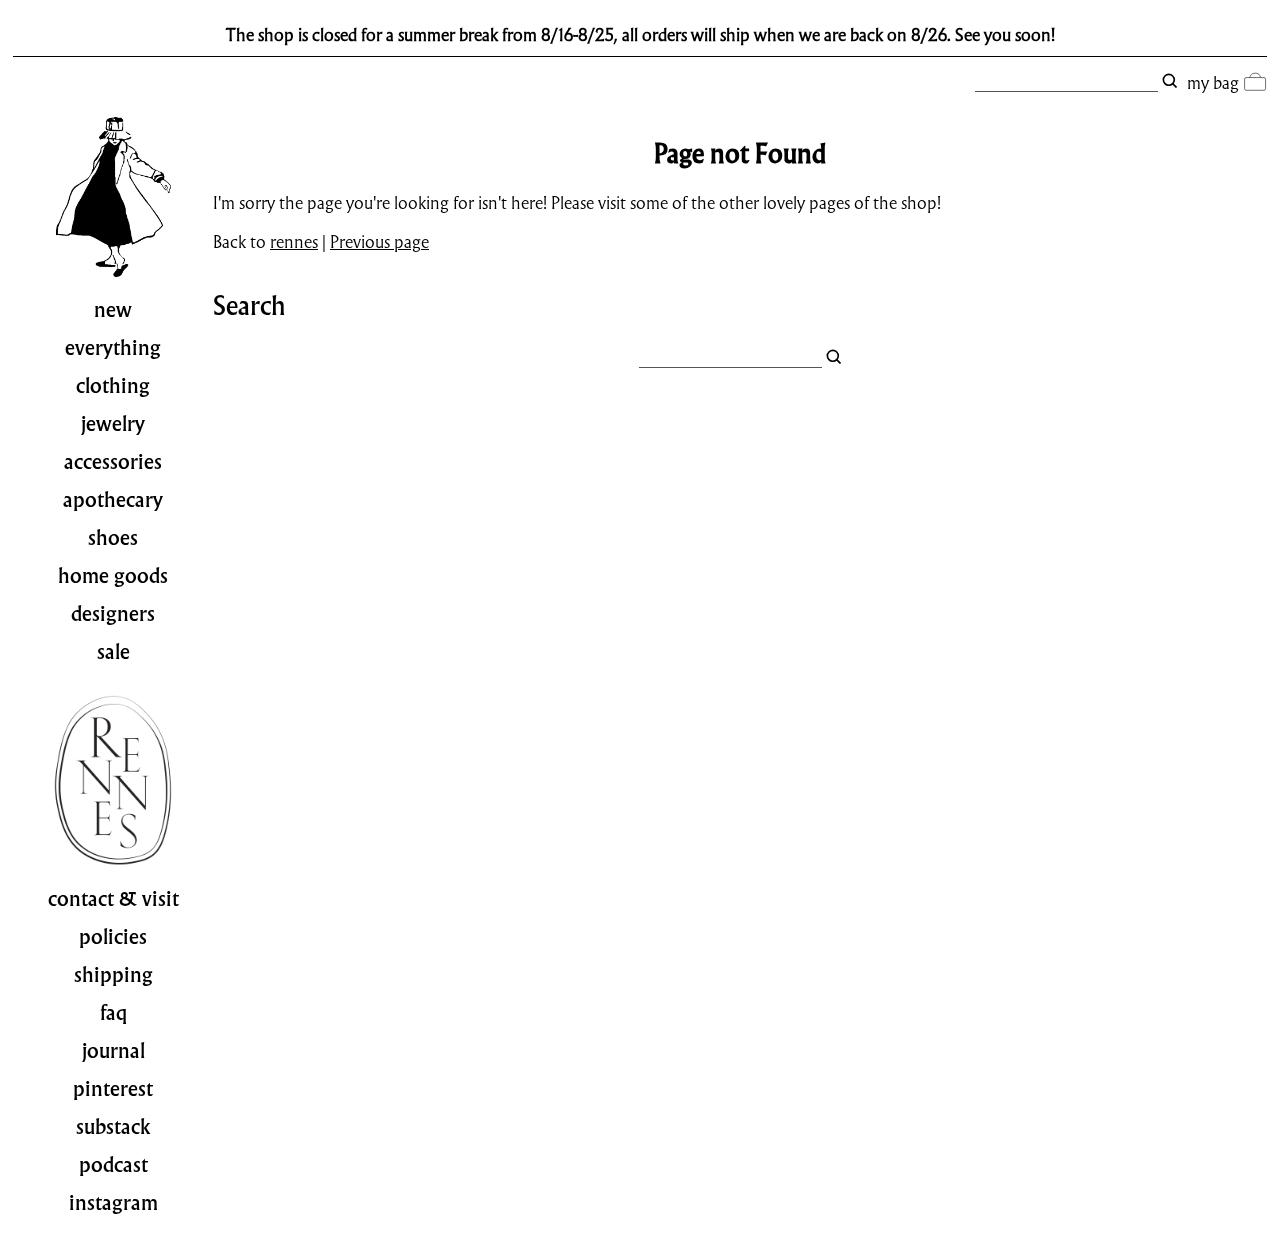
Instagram (113, 1203)
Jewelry (113, 424)
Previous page (379, 241)
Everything (113, 348)
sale (113, 652)
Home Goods (113, 576)
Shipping (113, 975)
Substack (113, 1127)
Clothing (113, 386)
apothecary (113, 500)
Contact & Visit (113, 899)
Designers (113, 614)
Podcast (113, 1165)
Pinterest (113, 1089)
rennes (294, 241)
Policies (113, 937)
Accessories (113, 462)
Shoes (113, 538)
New (113, 310)
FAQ (113, 1013)
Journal (113, 1051)
